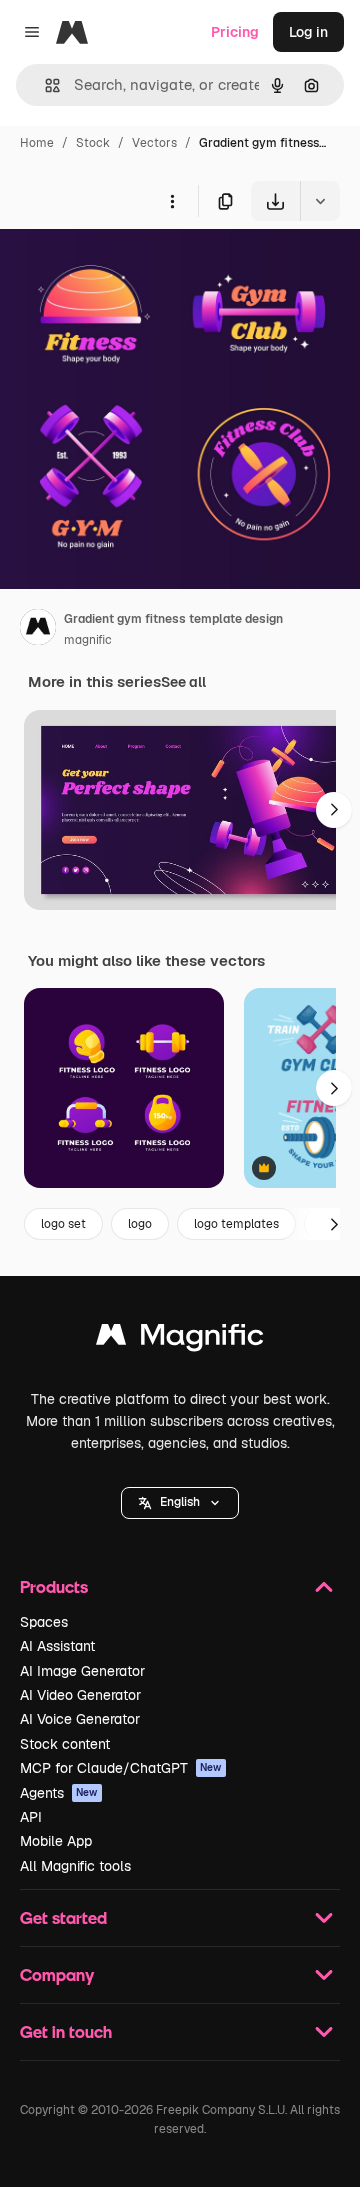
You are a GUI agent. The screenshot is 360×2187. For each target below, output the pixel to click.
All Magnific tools (75, 1866)
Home (37, 143)
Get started (63, 1917)
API (31, 1817)
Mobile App (56, 1841)
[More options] (172, 201)
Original (128, 267)
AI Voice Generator (80, 1719)
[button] (180, 1503)
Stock (93, 143)
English (180, 1502)
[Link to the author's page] (38, 630)
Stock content (65, 1744)
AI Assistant (57, 1646)
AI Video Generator (80, 1695)
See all (183, 682)
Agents (59, 1793)
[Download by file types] (320, 201)
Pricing (235, 32)
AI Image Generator (82, 1671)
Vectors (154, 143)
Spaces (44, 1622)
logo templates (236, 1224)
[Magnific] (180, 1339)
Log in (308, 32)
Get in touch (66, 2031)
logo (140, 1224)
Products (54, 1586)
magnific (88, 640)
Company (57, 1974)
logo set (63, 1224)
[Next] (334, 810)
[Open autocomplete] (44, 85)
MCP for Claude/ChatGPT (121, 1768)
